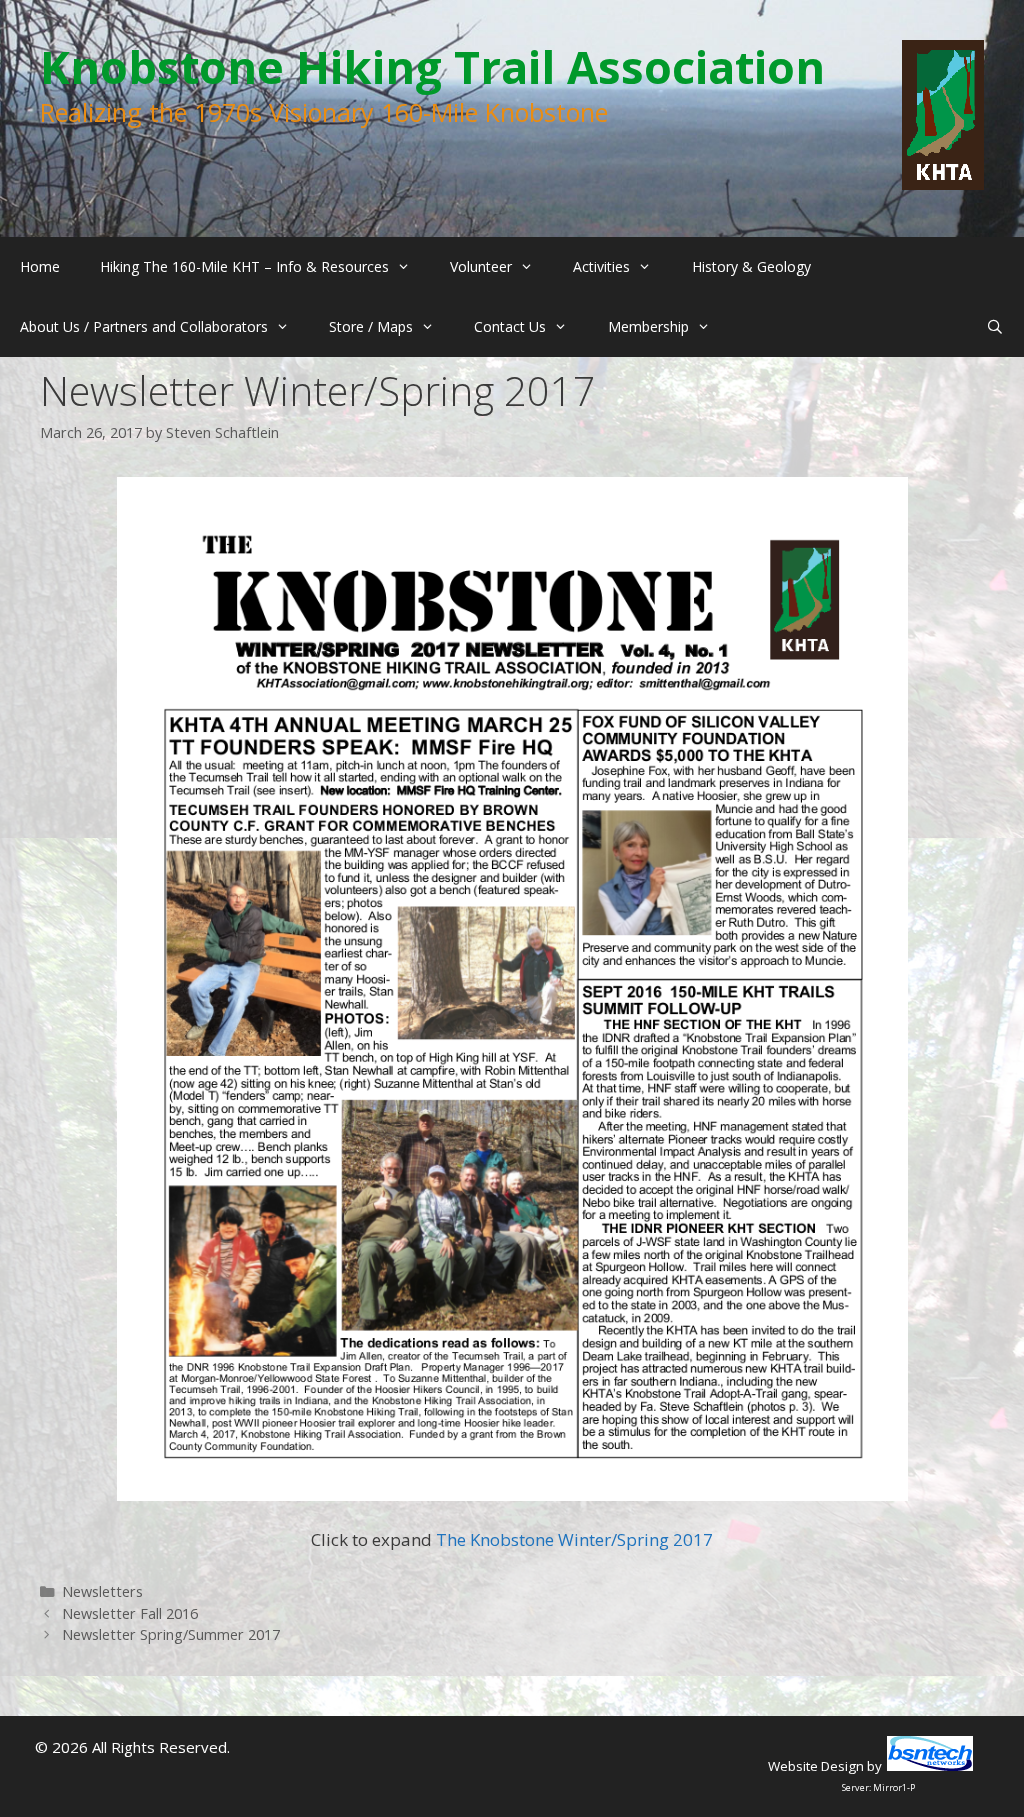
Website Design (816, 1766)
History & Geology (751, 266)
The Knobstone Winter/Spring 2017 (574, 1539)
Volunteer (481, 266)
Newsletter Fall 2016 (130, 1613)
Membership (648, 326)
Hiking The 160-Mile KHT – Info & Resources (244, 266)
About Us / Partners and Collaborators (144, 326)
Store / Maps (371, 326)
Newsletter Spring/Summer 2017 (171, 1634)
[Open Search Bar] (995, 327)
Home (40, 266)
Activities (601, 266)
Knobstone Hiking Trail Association (432, 66)
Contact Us (510, 326)
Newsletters (102, 1591)
